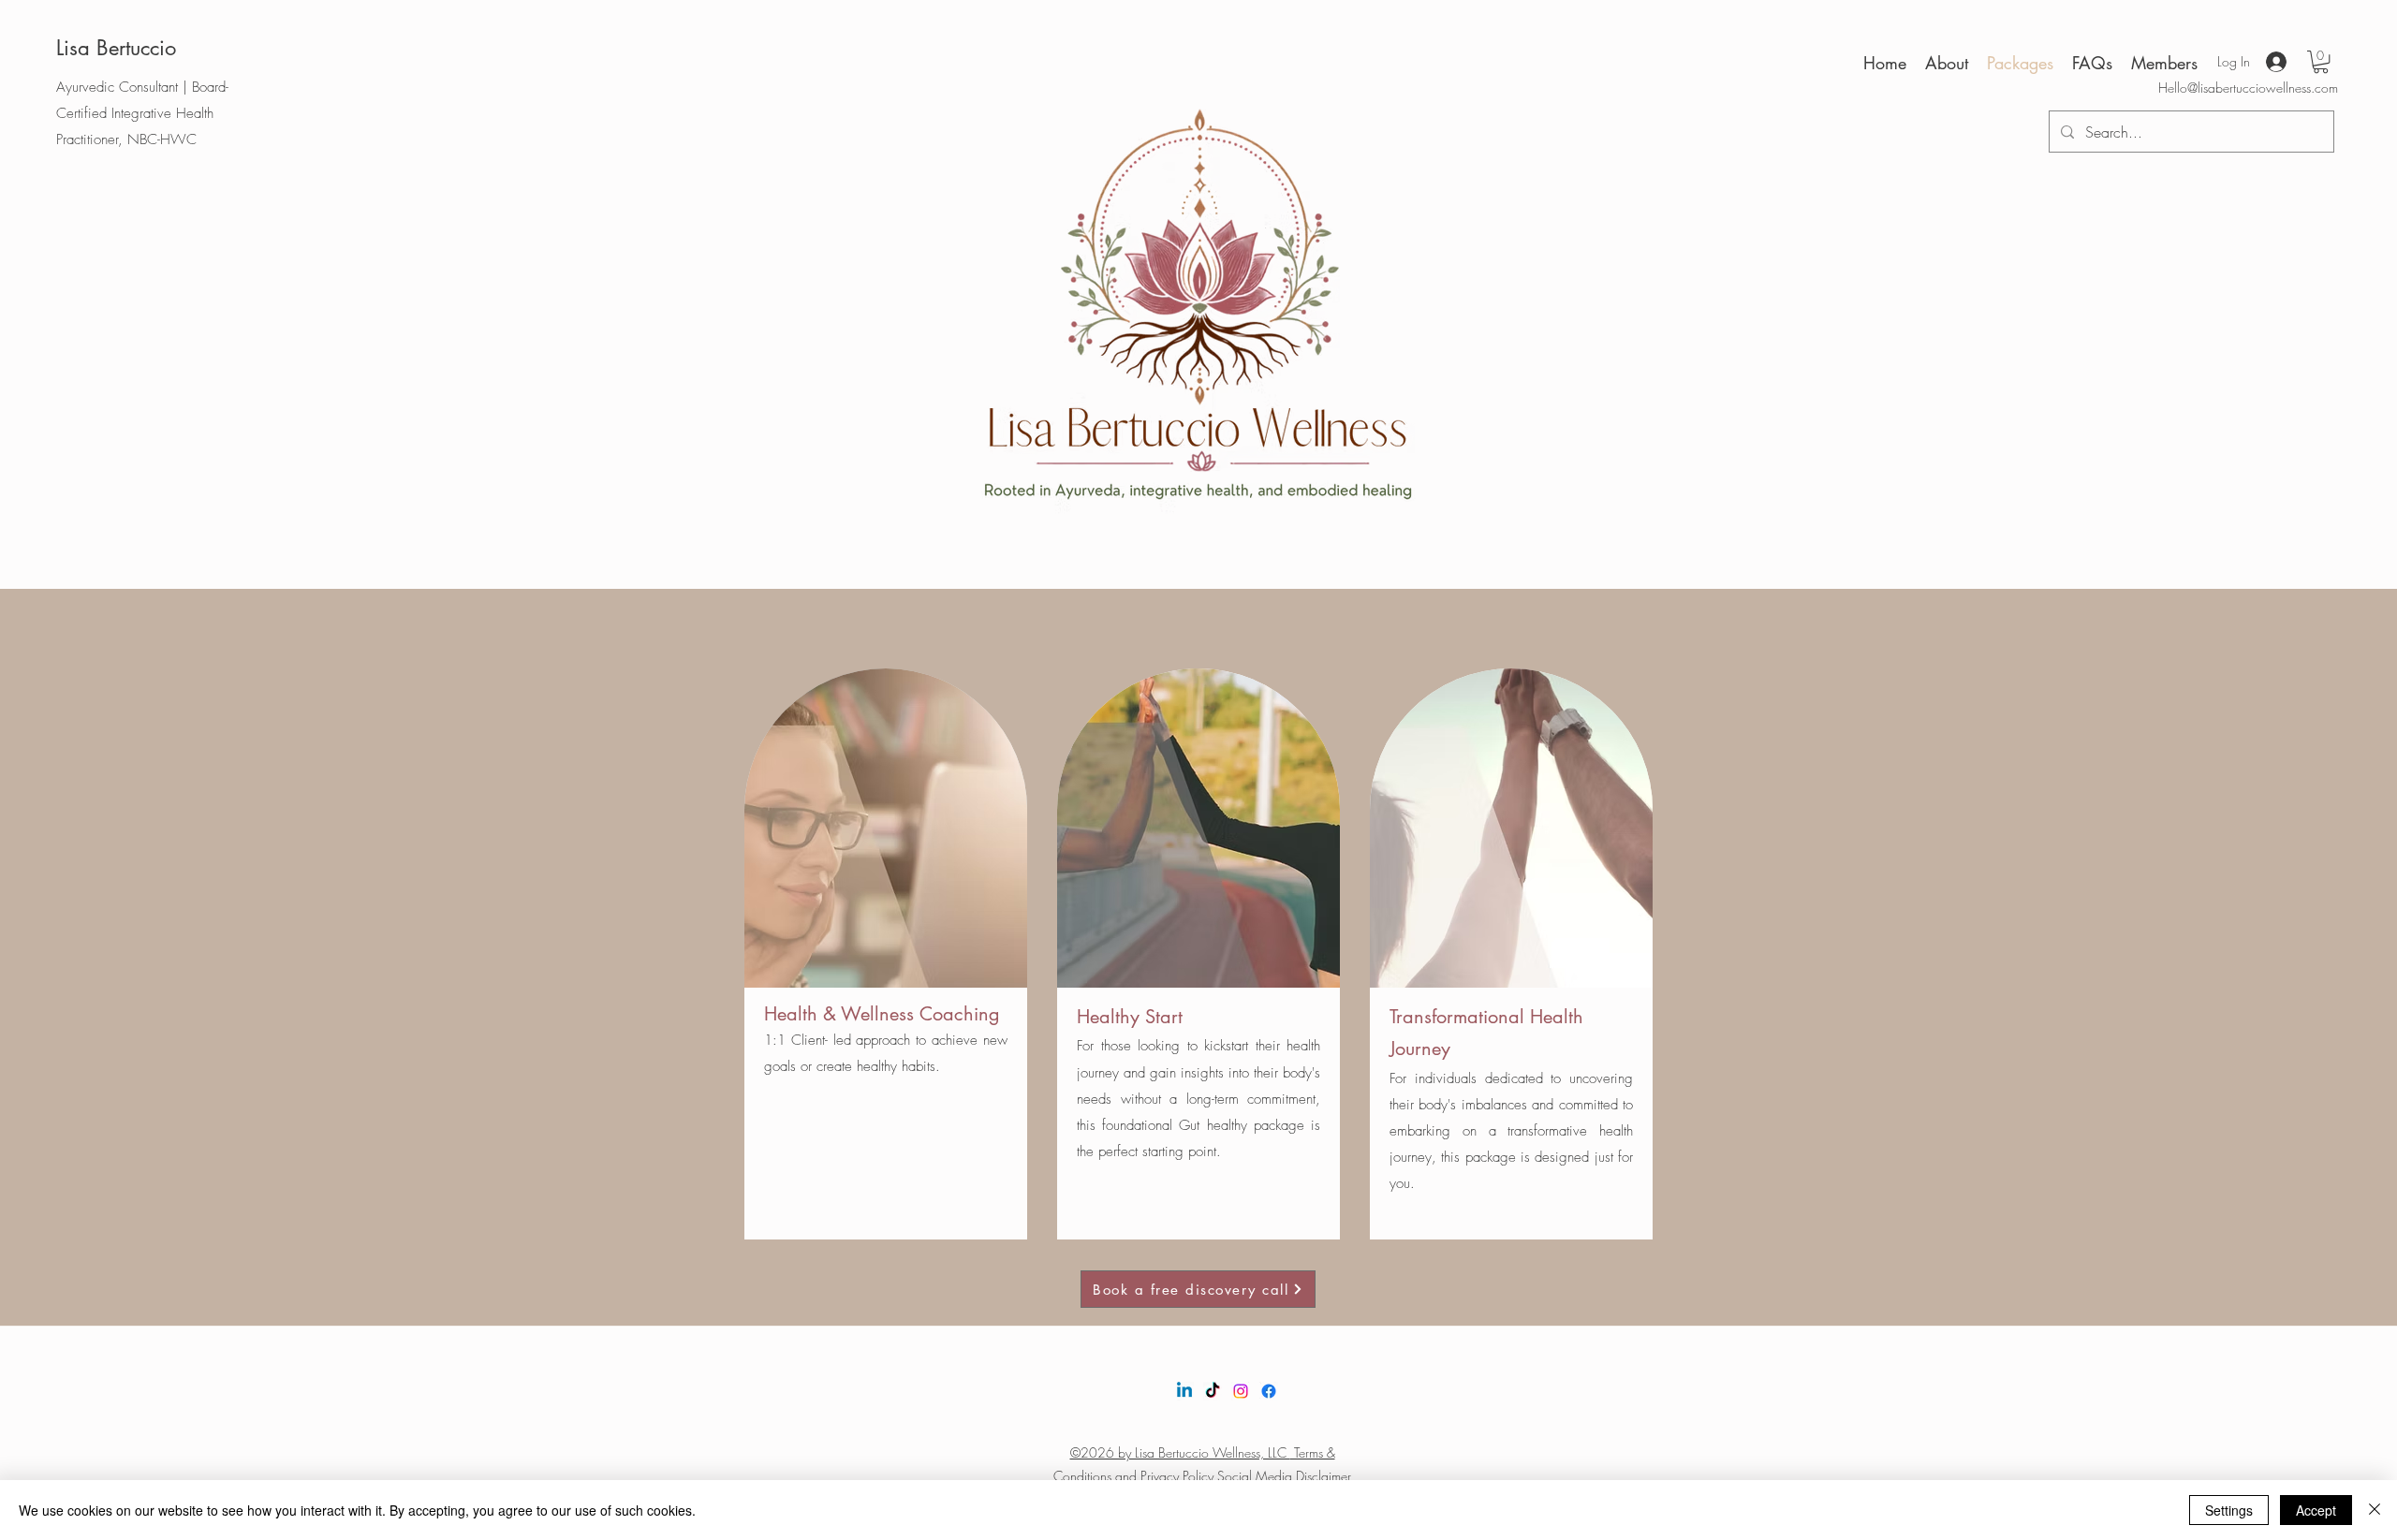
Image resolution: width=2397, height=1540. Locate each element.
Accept (2316, 1510)
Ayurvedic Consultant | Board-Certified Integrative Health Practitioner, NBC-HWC (142, 113)
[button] (2321, 62)
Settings (2229, 1510)
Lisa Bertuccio (116, 48)
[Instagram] (1241, 1391)
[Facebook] (1269, 1391)
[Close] (2375, 1510)
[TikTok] (1213, 1391)
